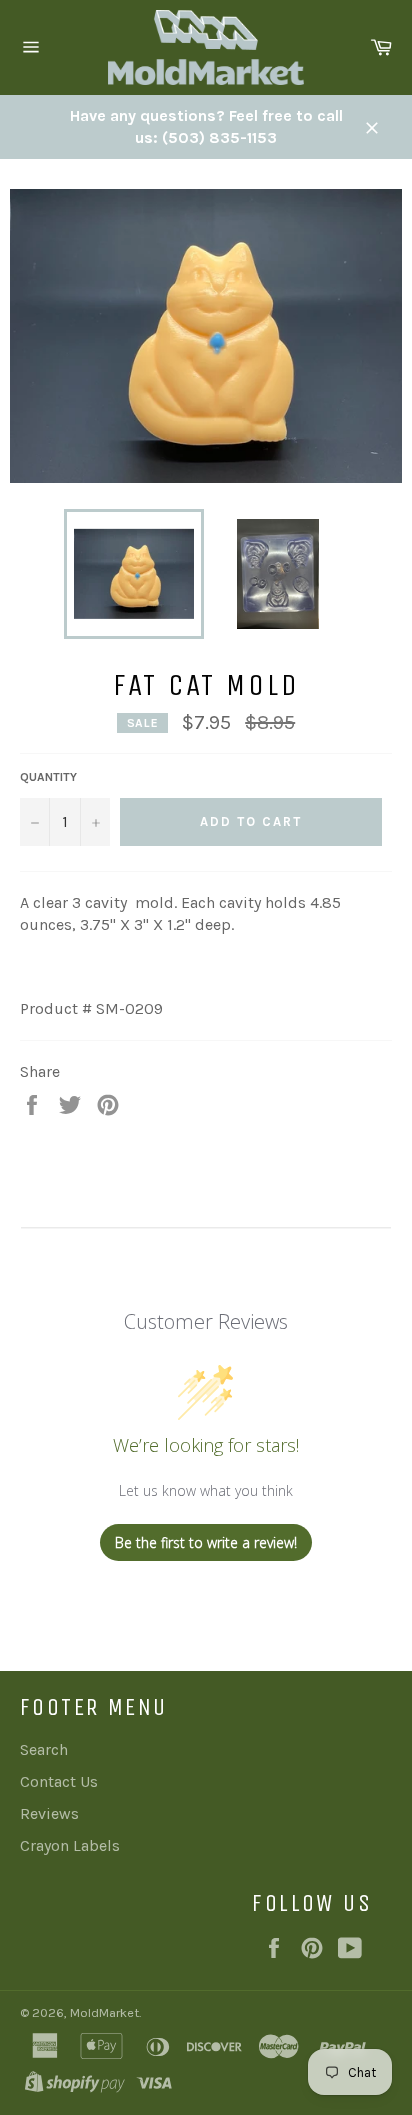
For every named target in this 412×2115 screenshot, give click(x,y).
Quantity (48, 777)
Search (44, 1749)
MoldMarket (104, 2012)
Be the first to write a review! (206, 1542)
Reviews (49, 1813)
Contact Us (59, 1781)
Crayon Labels (70, 1845)
